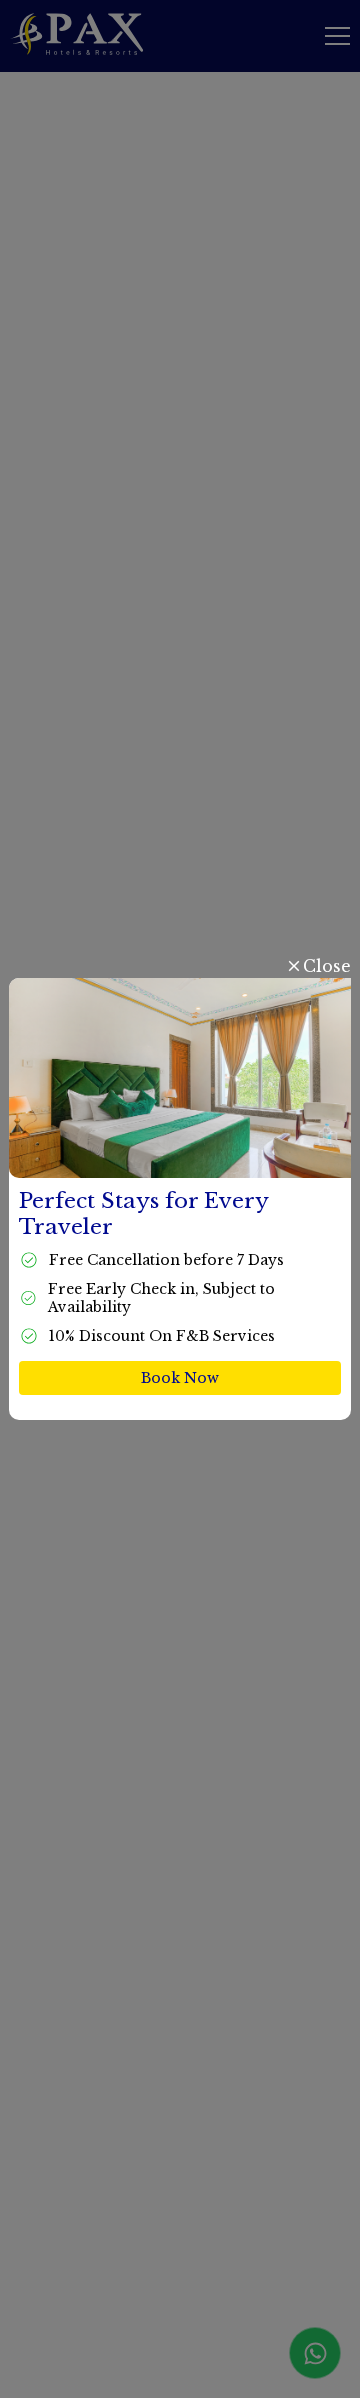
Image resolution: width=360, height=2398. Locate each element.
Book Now (180, 1378)
